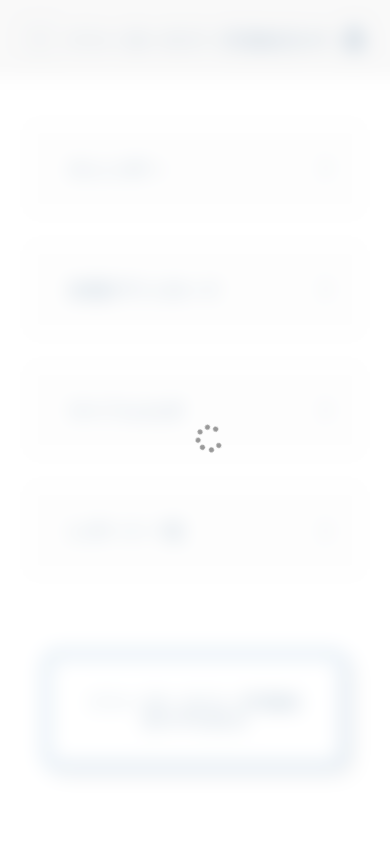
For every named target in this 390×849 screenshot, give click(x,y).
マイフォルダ (126, 410)
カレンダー (116, 168)
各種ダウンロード (145, 289)
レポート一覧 (126, 530)
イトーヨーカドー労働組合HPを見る (194, 710)
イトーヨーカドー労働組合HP (199, 39)
